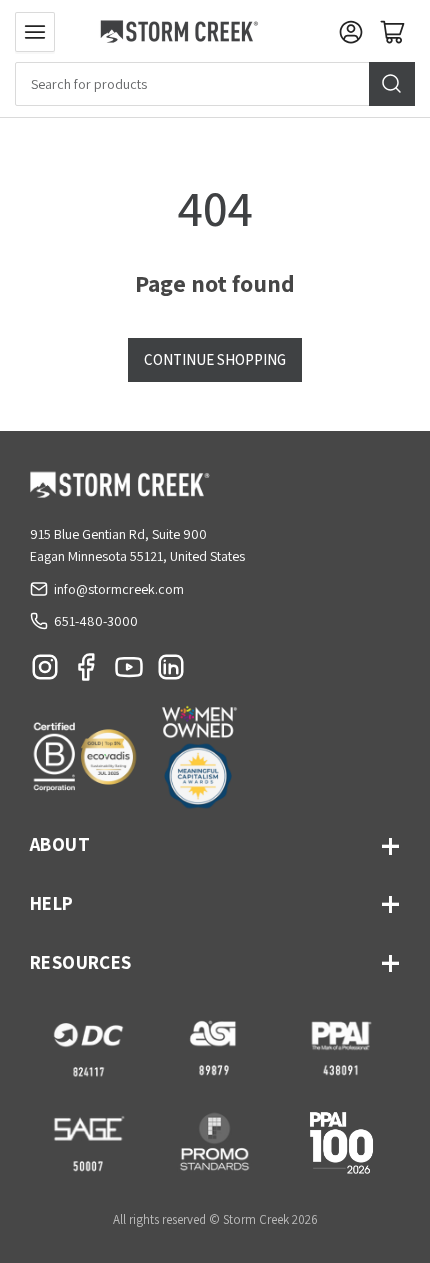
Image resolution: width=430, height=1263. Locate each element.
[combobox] (215, 84)
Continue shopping (215, 359)
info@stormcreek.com (119, 589)
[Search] (392, 84)
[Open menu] (35, 32)
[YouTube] (129, 672)
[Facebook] (87, 672)
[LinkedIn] (171, 672)
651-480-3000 (96, 621)
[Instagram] (45, 672)
